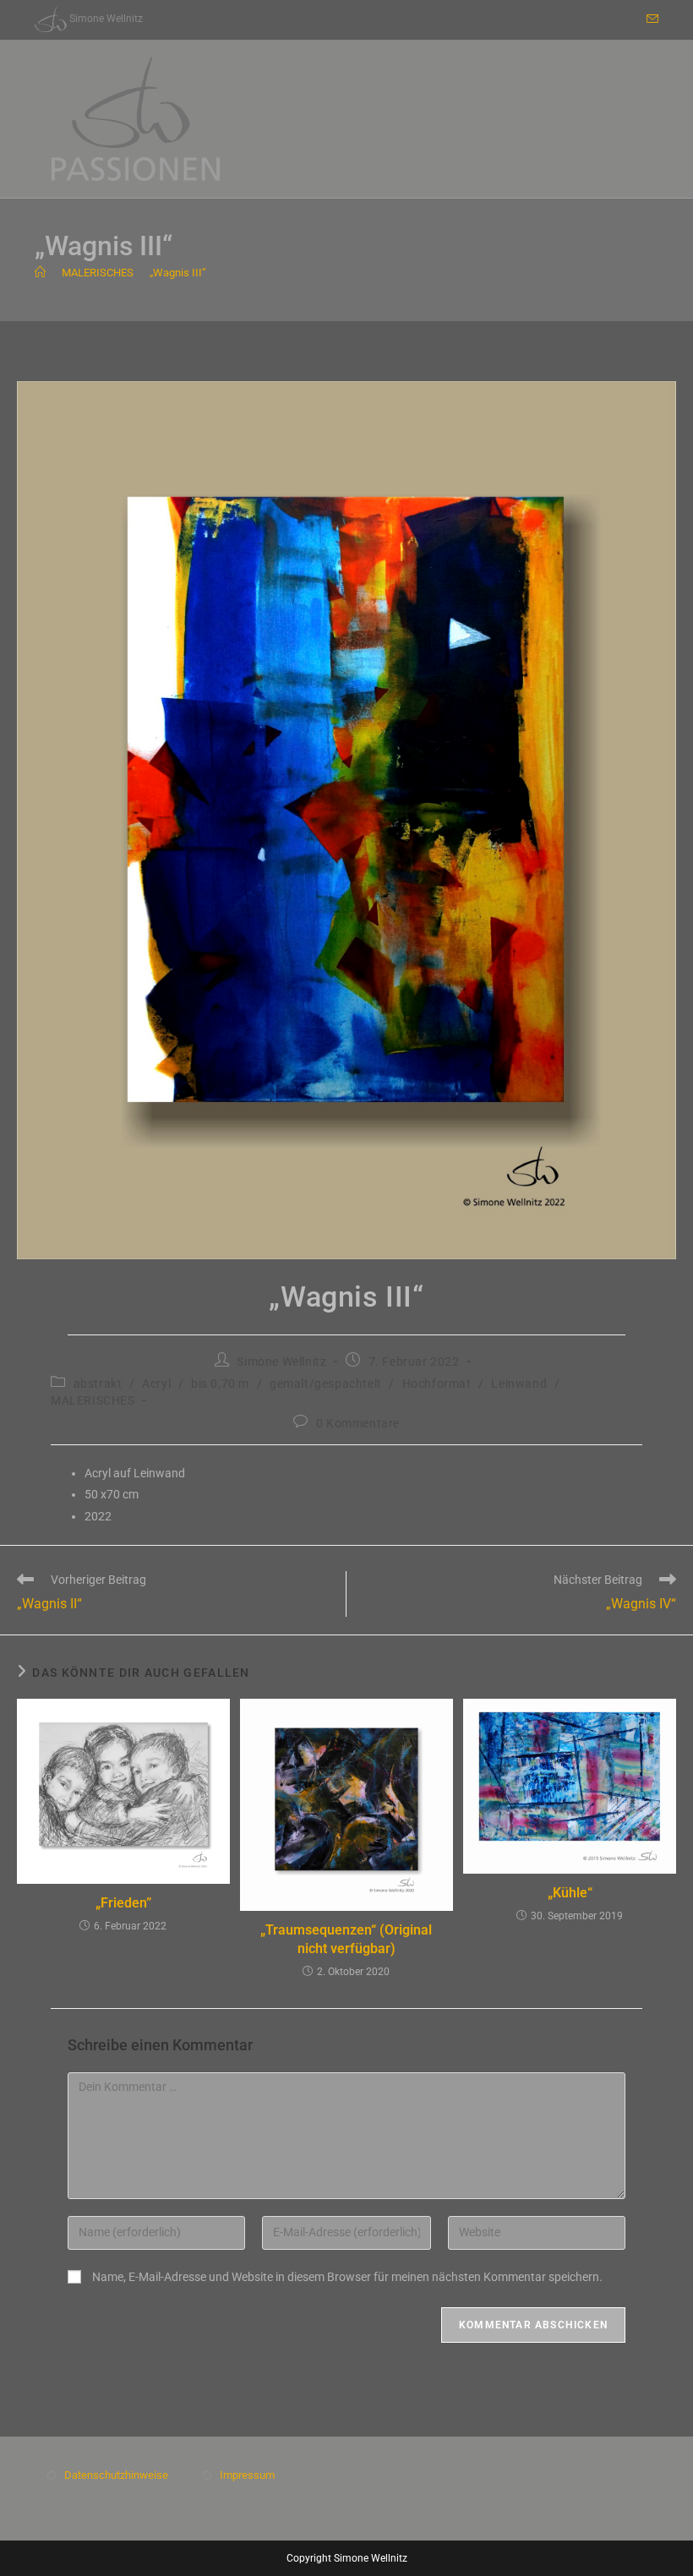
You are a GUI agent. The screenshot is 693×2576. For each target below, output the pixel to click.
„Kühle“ (570, 1893)
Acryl (156, 1384)
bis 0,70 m (220, 1384)
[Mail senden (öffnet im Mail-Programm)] (650, 19)
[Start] (40, 273)
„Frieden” (123, 1903)
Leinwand (519, 1384)
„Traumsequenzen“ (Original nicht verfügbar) (346, 1939)
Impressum (247, 2475)
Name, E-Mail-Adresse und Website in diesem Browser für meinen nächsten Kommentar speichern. (347, 2277)
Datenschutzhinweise (116, 2475)
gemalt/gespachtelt (326, 1384)
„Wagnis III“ (178, 273)
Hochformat (437, 1384)
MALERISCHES (93, 1400)
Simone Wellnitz (281, 1362)
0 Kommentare (358, 1423)
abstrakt (98, 1384)
